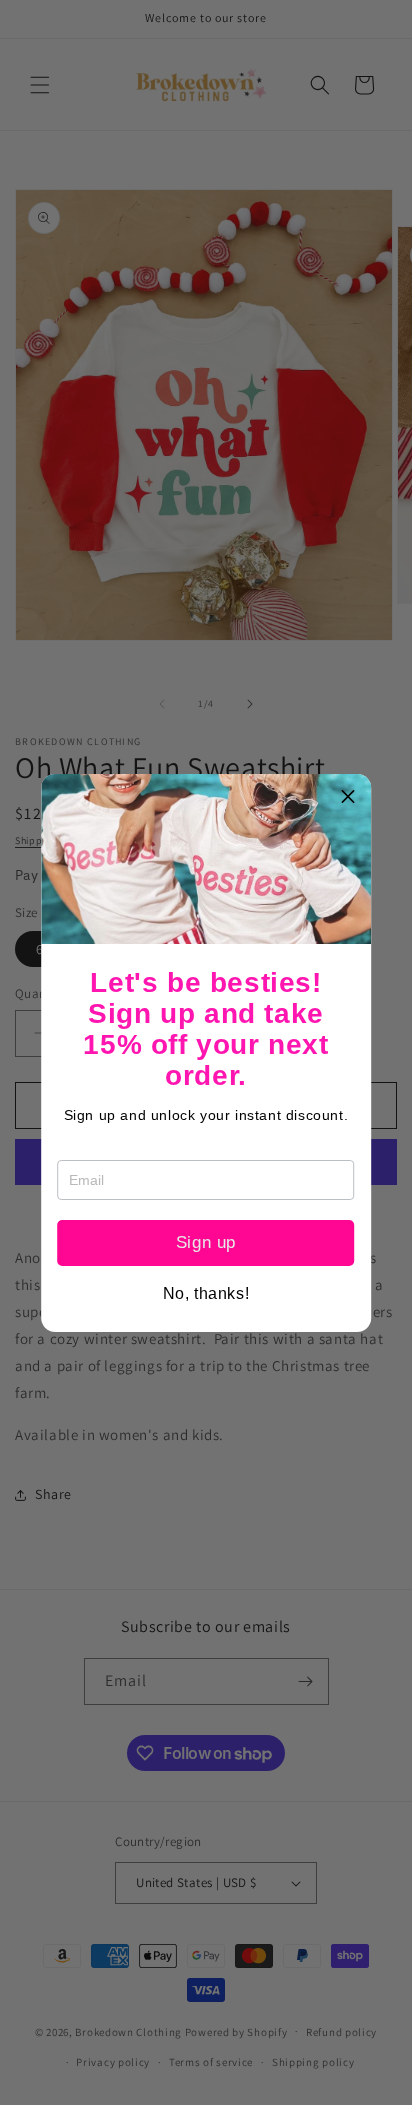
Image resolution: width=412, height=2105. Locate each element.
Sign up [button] (206, 1242)
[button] (348, 797)
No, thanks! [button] (206, 1294)
